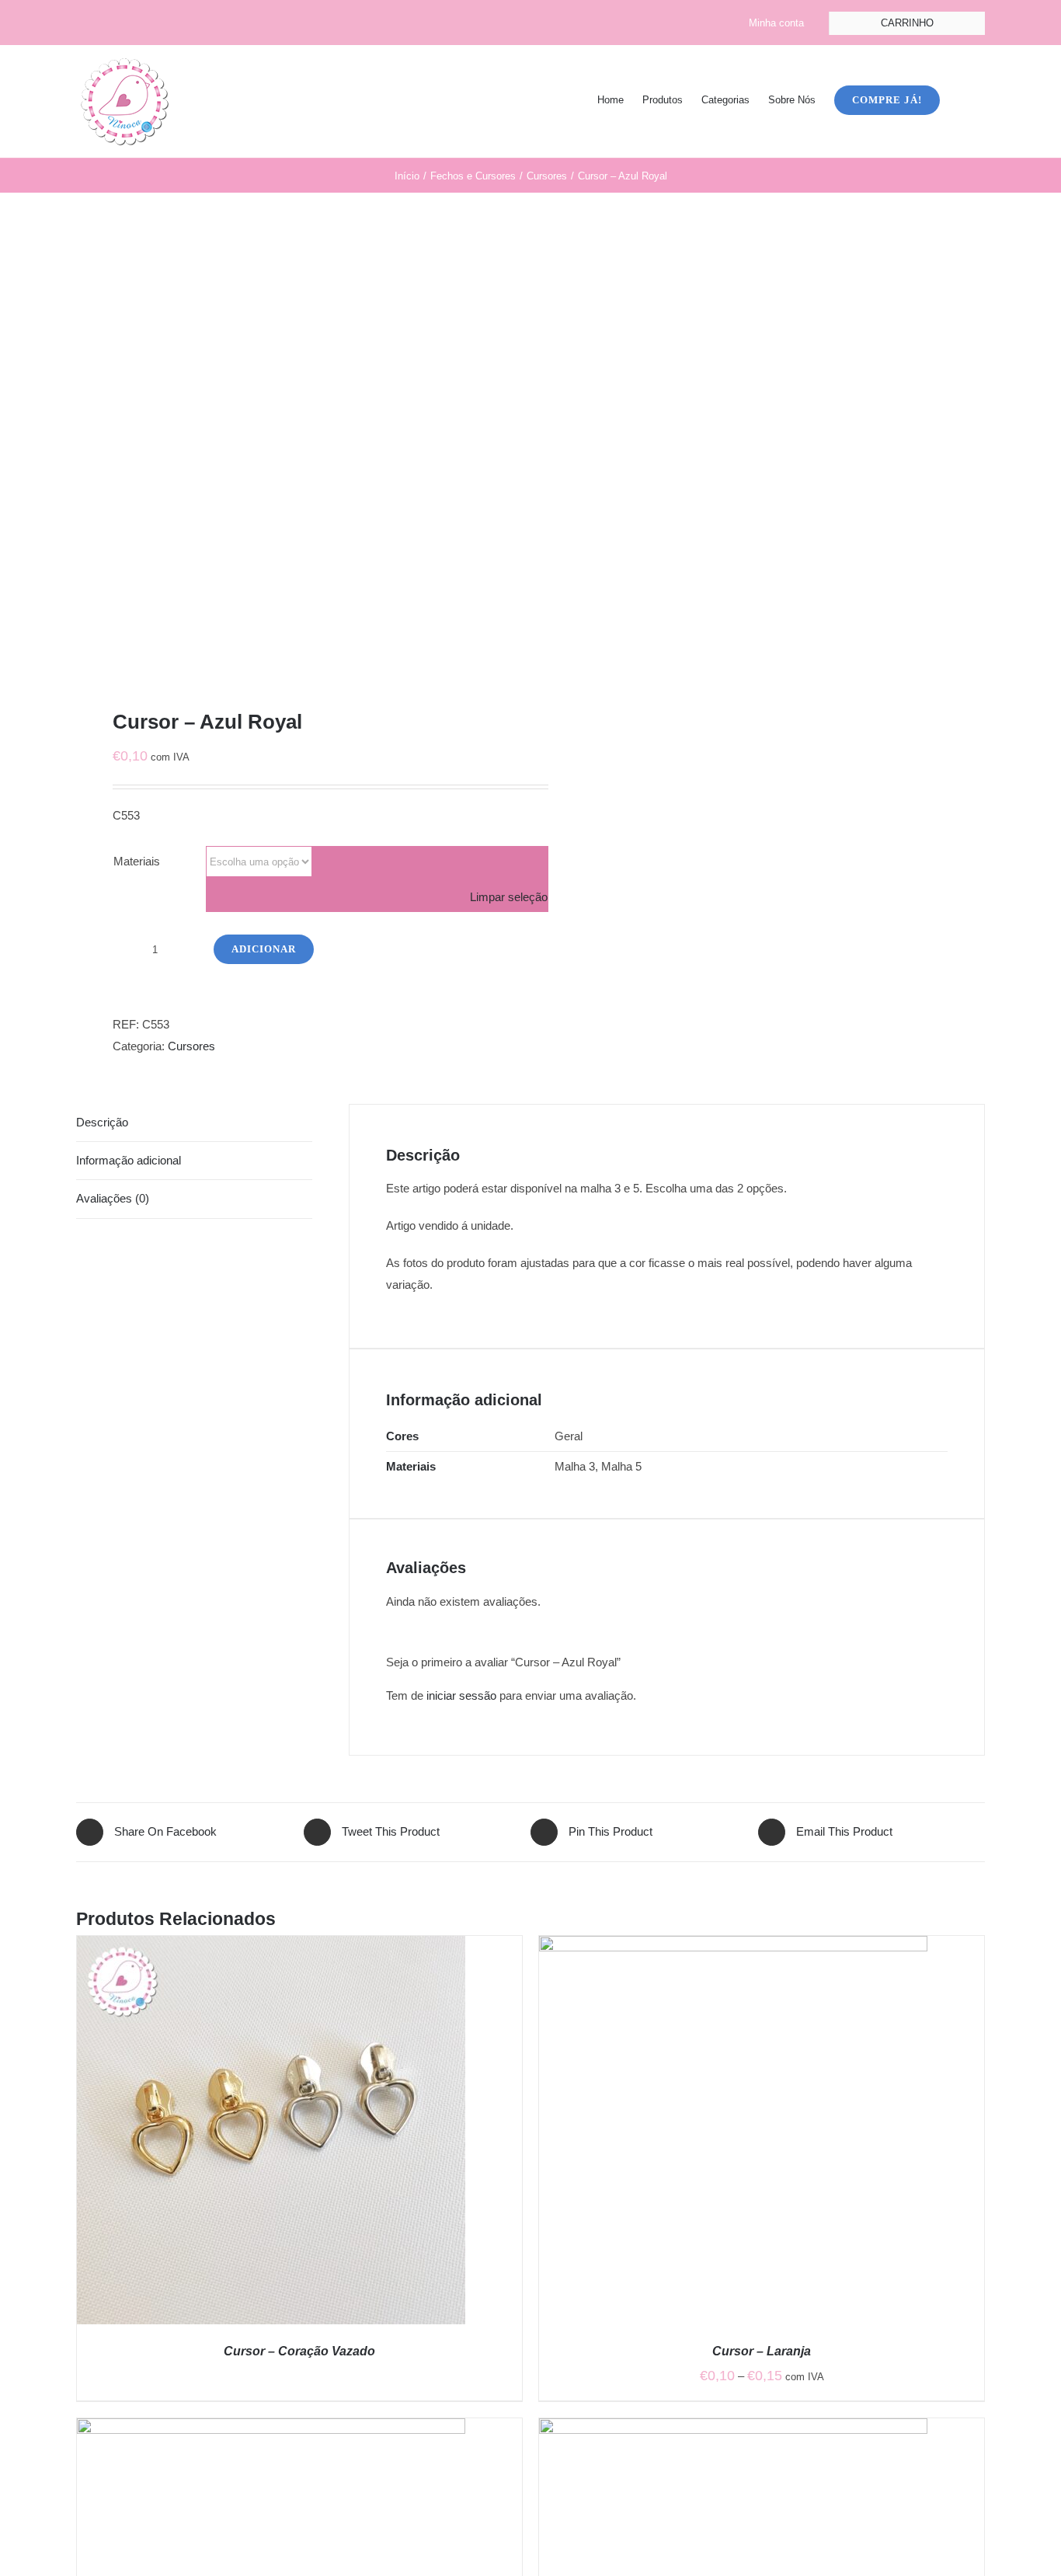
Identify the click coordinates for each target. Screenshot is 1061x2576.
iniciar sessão (461, 1695)
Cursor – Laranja (762, 2351)
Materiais (137, 861)
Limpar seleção (509, 897)
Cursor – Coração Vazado (299, 2351)
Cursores (191, 1046)
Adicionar (264, 949)
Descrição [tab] (102, 1122)
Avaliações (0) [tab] (113, 1198)
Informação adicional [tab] (129, 1160)
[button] (962, 99)
